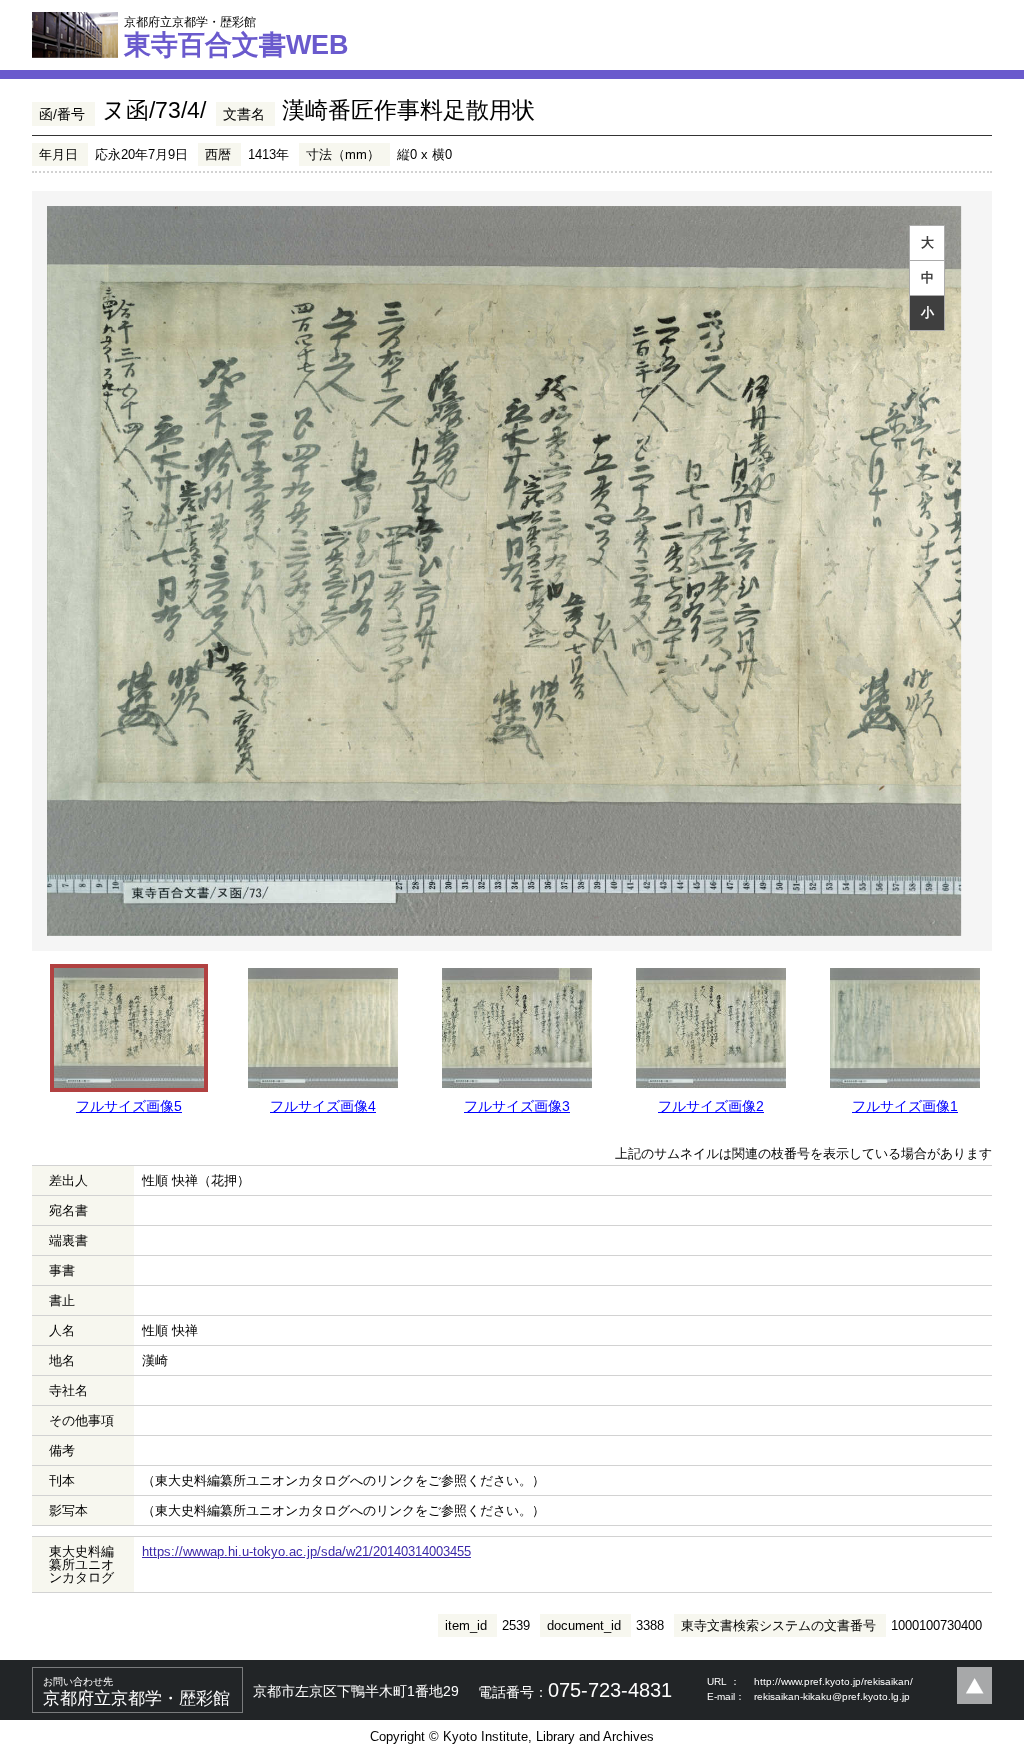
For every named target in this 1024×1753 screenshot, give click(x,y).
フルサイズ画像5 (129, 1106)
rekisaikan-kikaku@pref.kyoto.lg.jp (832, 1696)
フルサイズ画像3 (517, 1106)
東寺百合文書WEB (236, 37)
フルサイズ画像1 (905, 1106)
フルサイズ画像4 (323, 1106)
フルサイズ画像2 (711, 1106)
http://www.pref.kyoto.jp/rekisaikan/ (833, 1681)
